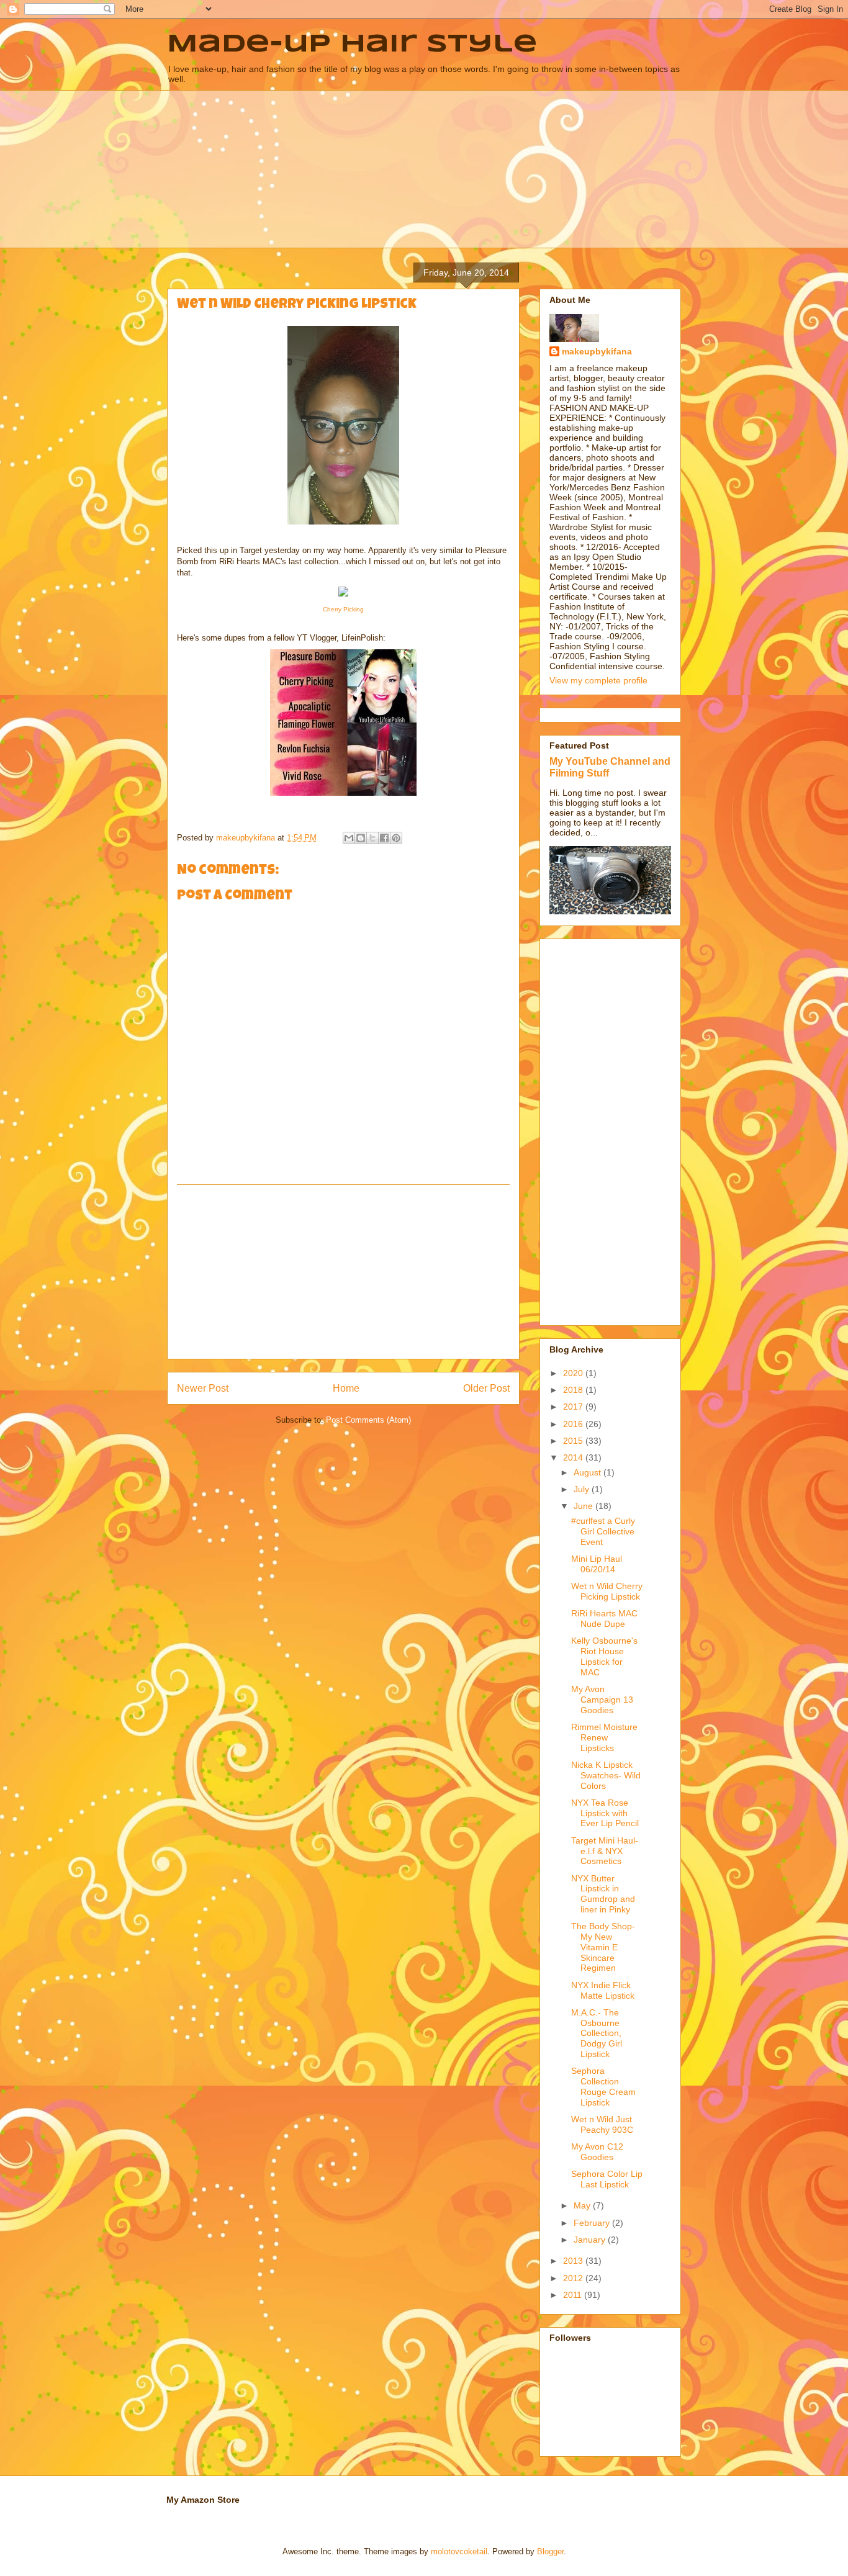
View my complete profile (598, 680)
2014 (574, 1457)
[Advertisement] (343, 1272)
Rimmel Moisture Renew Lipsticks (604, 1737)
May (583, 2205)
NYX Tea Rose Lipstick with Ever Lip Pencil (605, 1813)
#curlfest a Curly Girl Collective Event (603, 1531)
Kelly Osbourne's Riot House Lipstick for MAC (604, 1656)
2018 (574, 1390)
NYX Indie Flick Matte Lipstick (603, 1990)
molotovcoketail (459, 2551)
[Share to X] (372, 838)
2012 (574, 2278)
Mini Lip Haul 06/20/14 (597, 1564)
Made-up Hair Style (352, 45)
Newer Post (203, 1388)
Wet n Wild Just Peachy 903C (602, 2124)
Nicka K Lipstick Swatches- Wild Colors (606, 1775)
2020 (574, 1373)
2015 (574, 1441)
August (589, 1472)
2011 (574, 2295)
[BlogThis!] (361, 838)
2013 (574, 2261)
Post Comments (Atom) (368, 1420)
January (591, 2240)
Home (346, 1388)
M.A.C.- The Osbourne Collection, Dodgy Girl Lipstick (597, 2033)
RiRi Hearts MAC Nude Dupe (604, 1619)
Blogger (550, 2551)
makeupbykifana (597, 351)
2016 (574, 1424)
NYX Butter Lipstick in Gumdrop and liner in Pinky (603, 1894)
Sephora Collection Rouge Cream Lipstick (603, 2086)
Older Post (486, 1388)
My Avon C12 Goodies (597, 2152)
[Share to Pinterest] (396, 838)
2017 (574, 1407)
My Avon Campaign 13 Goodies (602, 1700)
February (593, 2223)
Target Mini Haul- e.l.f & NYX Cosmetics (605, 1851)
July (583, 1489)
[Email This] (349, 838)
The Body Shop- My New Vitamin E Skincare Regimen (603, 1947)
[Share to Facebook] (384, 838)
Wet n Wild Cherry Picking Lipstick (607, 1591)
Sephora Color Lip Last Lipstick (607, 2179)
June (584, 1506)
